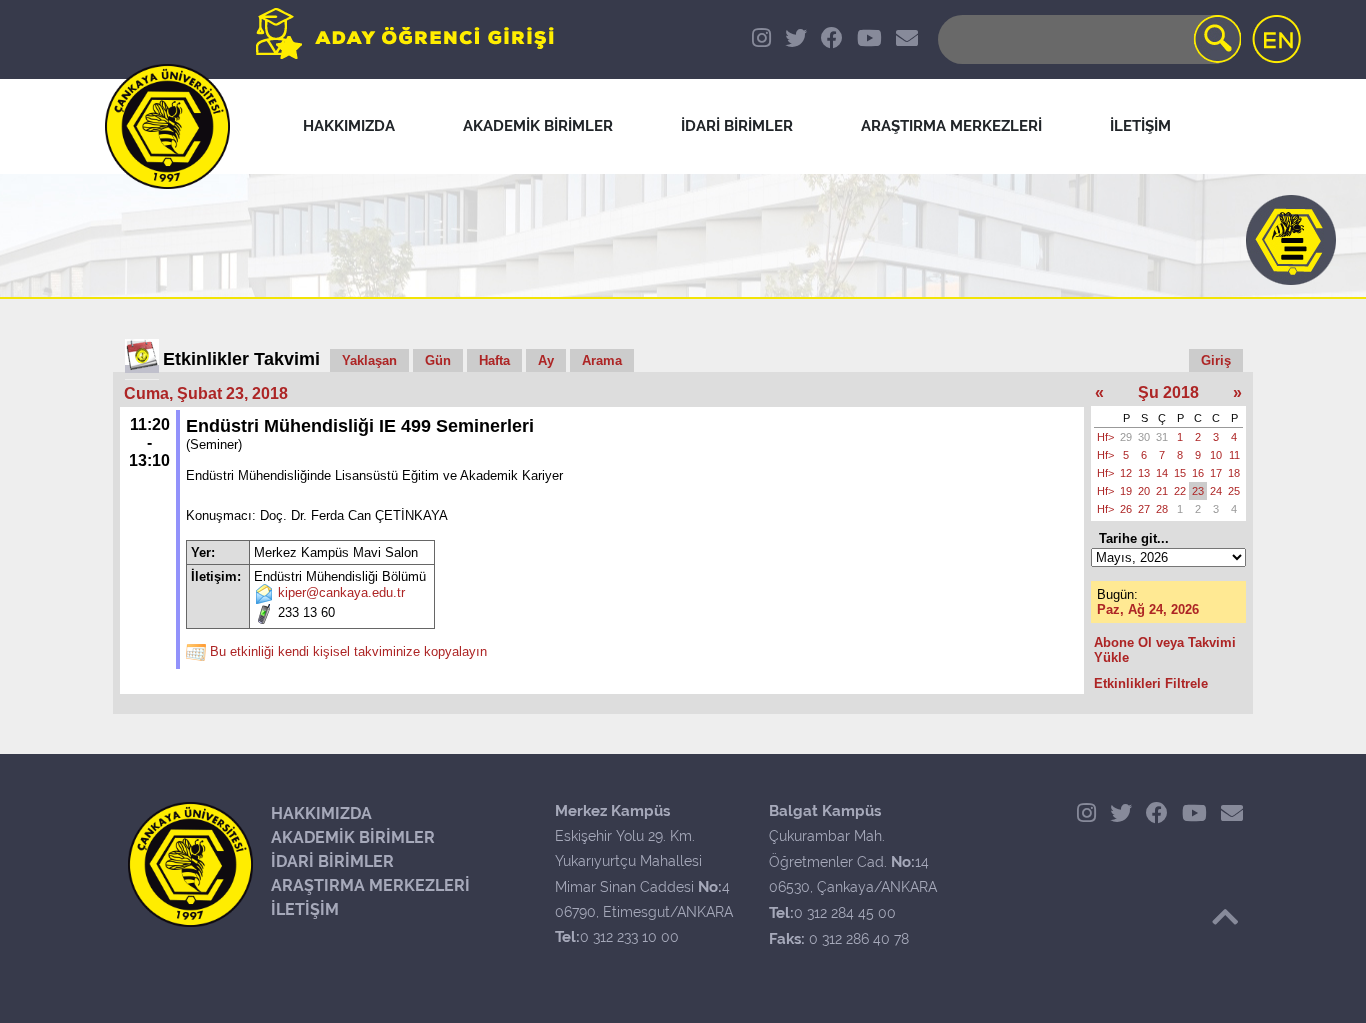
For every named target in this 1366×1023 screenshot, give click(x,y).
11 (1234, 455)
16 (1198, 473)
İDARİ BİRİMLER (332, 861)
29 (1126, 437)
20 (1144, 491)
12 (1126, 473)
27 (1144, 509)
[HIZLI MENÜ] (1291, 240)
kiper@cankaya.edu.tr (341, 593)
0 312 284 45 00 (845, 913)
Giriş (1216, 360)
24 (1216, 491)
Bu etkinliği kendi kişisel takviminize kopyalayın (348, 652)
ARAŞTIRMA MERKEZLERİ (370, 885)
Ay (546, 360)
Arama (602, 360)
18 (1234, 473)
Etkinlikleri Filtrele (1151, 683)
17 (1216, 473)
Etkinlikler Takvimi (241, 359)
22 (1180, 491)
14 (1162, 473)
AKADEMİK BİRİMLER (353, 837)
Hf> (1105, 437)
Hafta (494, 360)
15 (1180, 473)
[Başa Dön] (1225, 917)
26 (1126, 509)
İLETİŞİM (305, 909)
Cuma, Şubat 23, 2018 (206, 393)
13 (1144, 473)
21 (1162, 491)
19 (1126, 491)
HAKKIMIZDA (321, 813)
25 (1234, 491)
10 (1216, 455)
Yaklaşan (369, 360)
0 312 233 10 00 (629, 937)
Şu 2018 (1168, 392)
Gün (438, 360)
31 (1162, 437)
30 (1144, 437)
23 (1198, 491)
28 (1162, 509)
